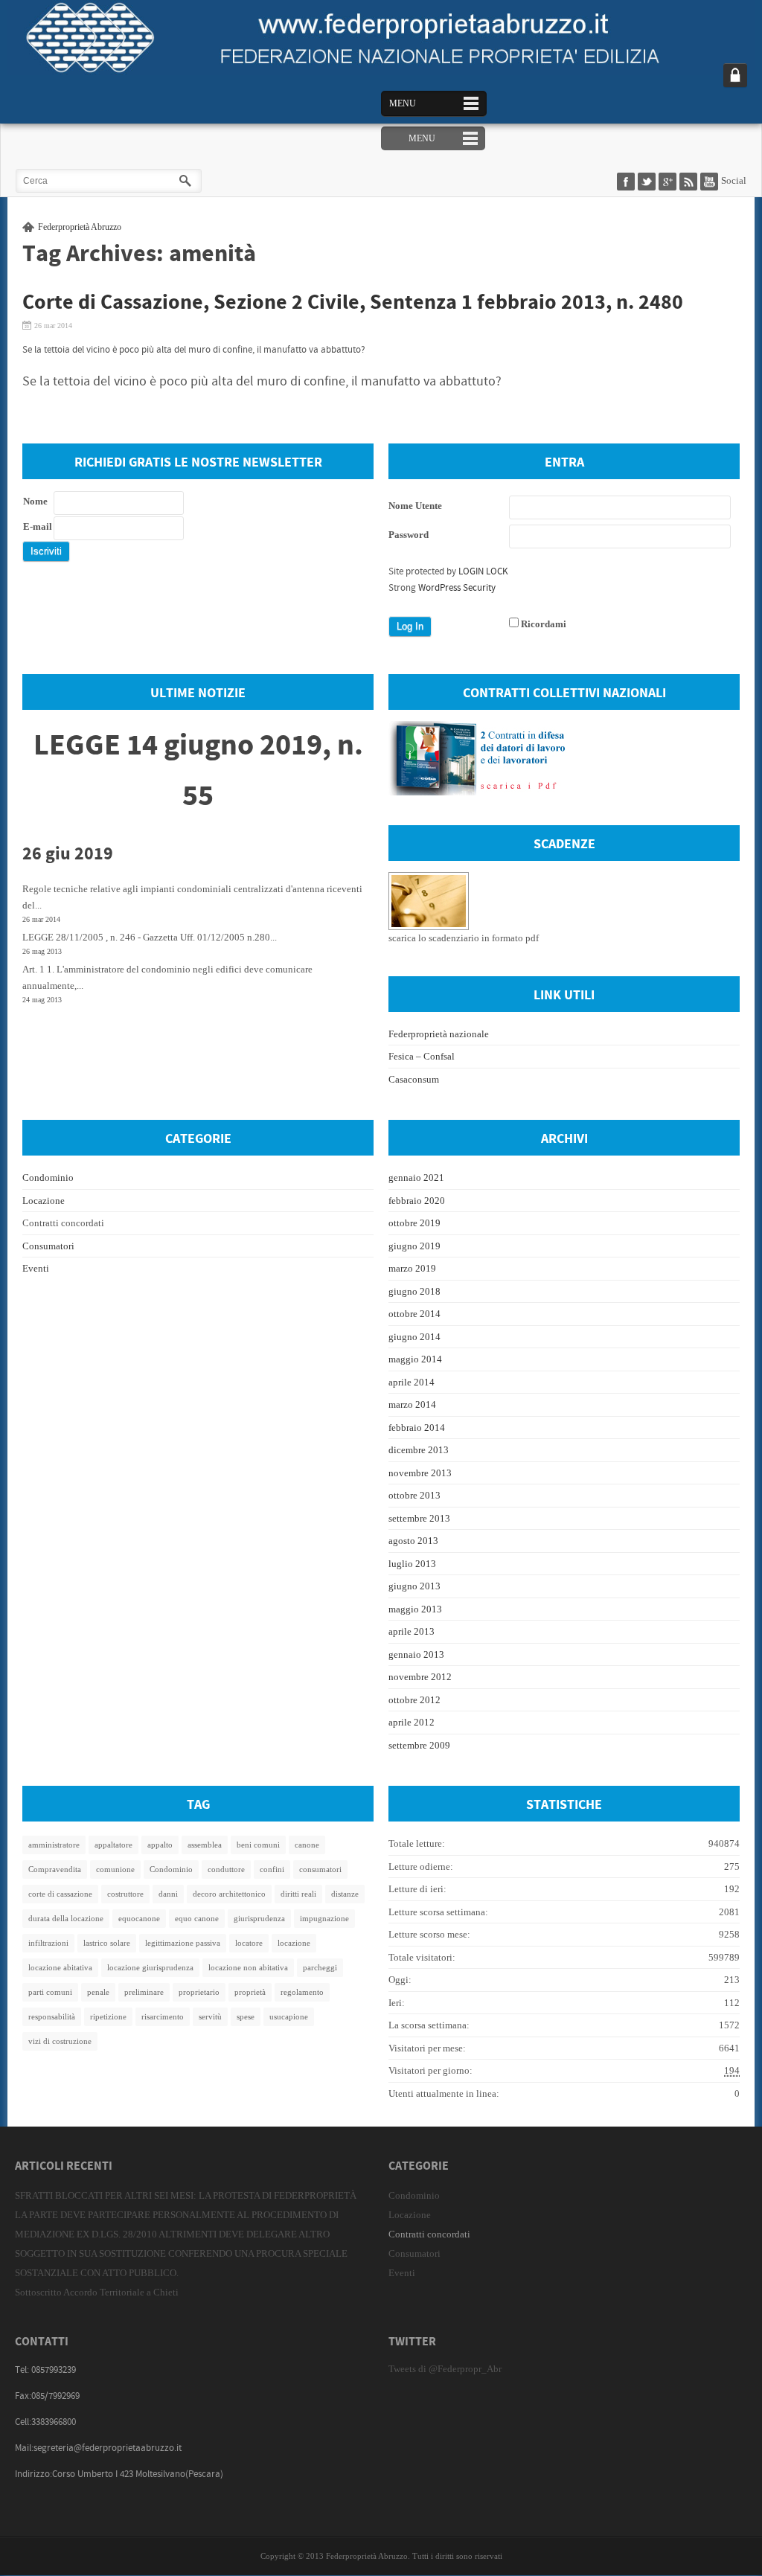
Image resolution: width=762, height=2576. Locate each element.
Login (735, 75)
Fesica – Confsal (422, 1056)
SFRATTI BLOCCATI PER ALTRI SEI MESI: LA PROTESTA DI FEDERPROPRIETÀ (186, 2195)
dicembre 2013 (419, 1450)
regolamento (302, 1992)
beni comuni (258, 1845)
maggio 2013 (415, 1609)
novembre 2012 (420, 1677)
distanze (345, 1894)
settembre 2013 (419, 1518)
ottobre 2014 (414, 1314)
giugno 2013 (414, 1586)
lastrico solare (107, 1943)
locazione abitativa (60, 1967)
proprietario (199, 1992)
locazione (294, 1943)
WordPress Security (457, 588)
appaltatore (113, 1845)
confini (272, 1869)
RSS (690, 182)
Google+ (669, 182)
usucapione (289, 2016)
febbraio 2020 (417, 1201)
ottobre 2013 (414, 1495)
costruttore (125, 1894)
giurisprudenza (259, 1918)
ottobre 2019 (414, 1223)
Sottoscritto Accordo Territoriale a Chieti (97, 2292)
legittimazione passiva (183, 1943)
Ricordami (544, 624)
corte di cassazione (60, 1894)
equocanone (139, 1918)
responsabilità (52, 2016)
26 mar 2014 (53, 326)
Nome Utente (415, 506)
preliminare (144, 1992)
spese (246, 2016)
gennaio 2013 (416, 1654)
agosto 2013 (413, 1541)
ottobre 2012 (414, 1700)
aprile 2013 (412, 1631)
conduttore (226, 1869)
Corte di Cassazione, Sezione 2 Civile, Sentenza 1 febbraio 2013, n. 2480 (353, 303)
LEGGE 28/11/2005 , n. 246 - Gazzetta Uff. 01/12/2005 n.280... (150, 937)
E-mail (38, 526)
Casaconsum (414, 1079)
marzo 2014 (412, 1404)
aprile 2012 (412, 1722)
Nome (35, 501)
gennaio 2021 (416, 1178)
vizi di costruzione (60, 2041)
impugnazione (324, 1918)
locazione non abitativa (248, 1967)
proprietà (250, 1992)
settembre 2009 (419, 1745)
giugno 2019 (414, 1246)
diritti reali (298, 1894)
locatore (249, 1943)
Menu (403, 103)
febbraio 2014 (417, 1428)
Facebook (627, 182)
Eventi (36, 1268)
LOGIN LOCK (483, 571)
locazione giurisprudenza (150, 1967)
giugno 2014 (414, 1337)
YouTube (711, 182)
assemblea (205, 1845)
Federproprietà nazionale (439, 1034)
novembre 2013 (420, 1473)
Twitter (648, 182)
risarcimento (163, 2016)
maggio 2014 (415, 1359)
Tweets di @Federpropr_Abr (445, 2369)
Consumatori (48, 1246)
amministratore (54, 1845)
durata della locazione (66, 1918)
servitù (210, 2016)
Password (409, 535)
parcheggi (320, 1967)
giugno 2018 (414, 1291)
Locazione (44, 1201)
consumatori (320, 1869)
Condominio (48, 1178)
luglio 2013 (412, 1564)
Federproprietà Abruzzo (80, 227)
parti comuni (50, 1992)
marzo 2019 (412, 1268)
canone (307, 1845)
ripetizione (108, 2016)
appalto (160, 1845)
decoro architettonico (229, 1894)
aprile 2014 (412, 1382)
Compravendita (55, 1869)
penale (98, 1992)
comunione (115, 1869)
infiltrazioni (48, 1943)
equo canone (197, 1918)
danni (168, 1894)
